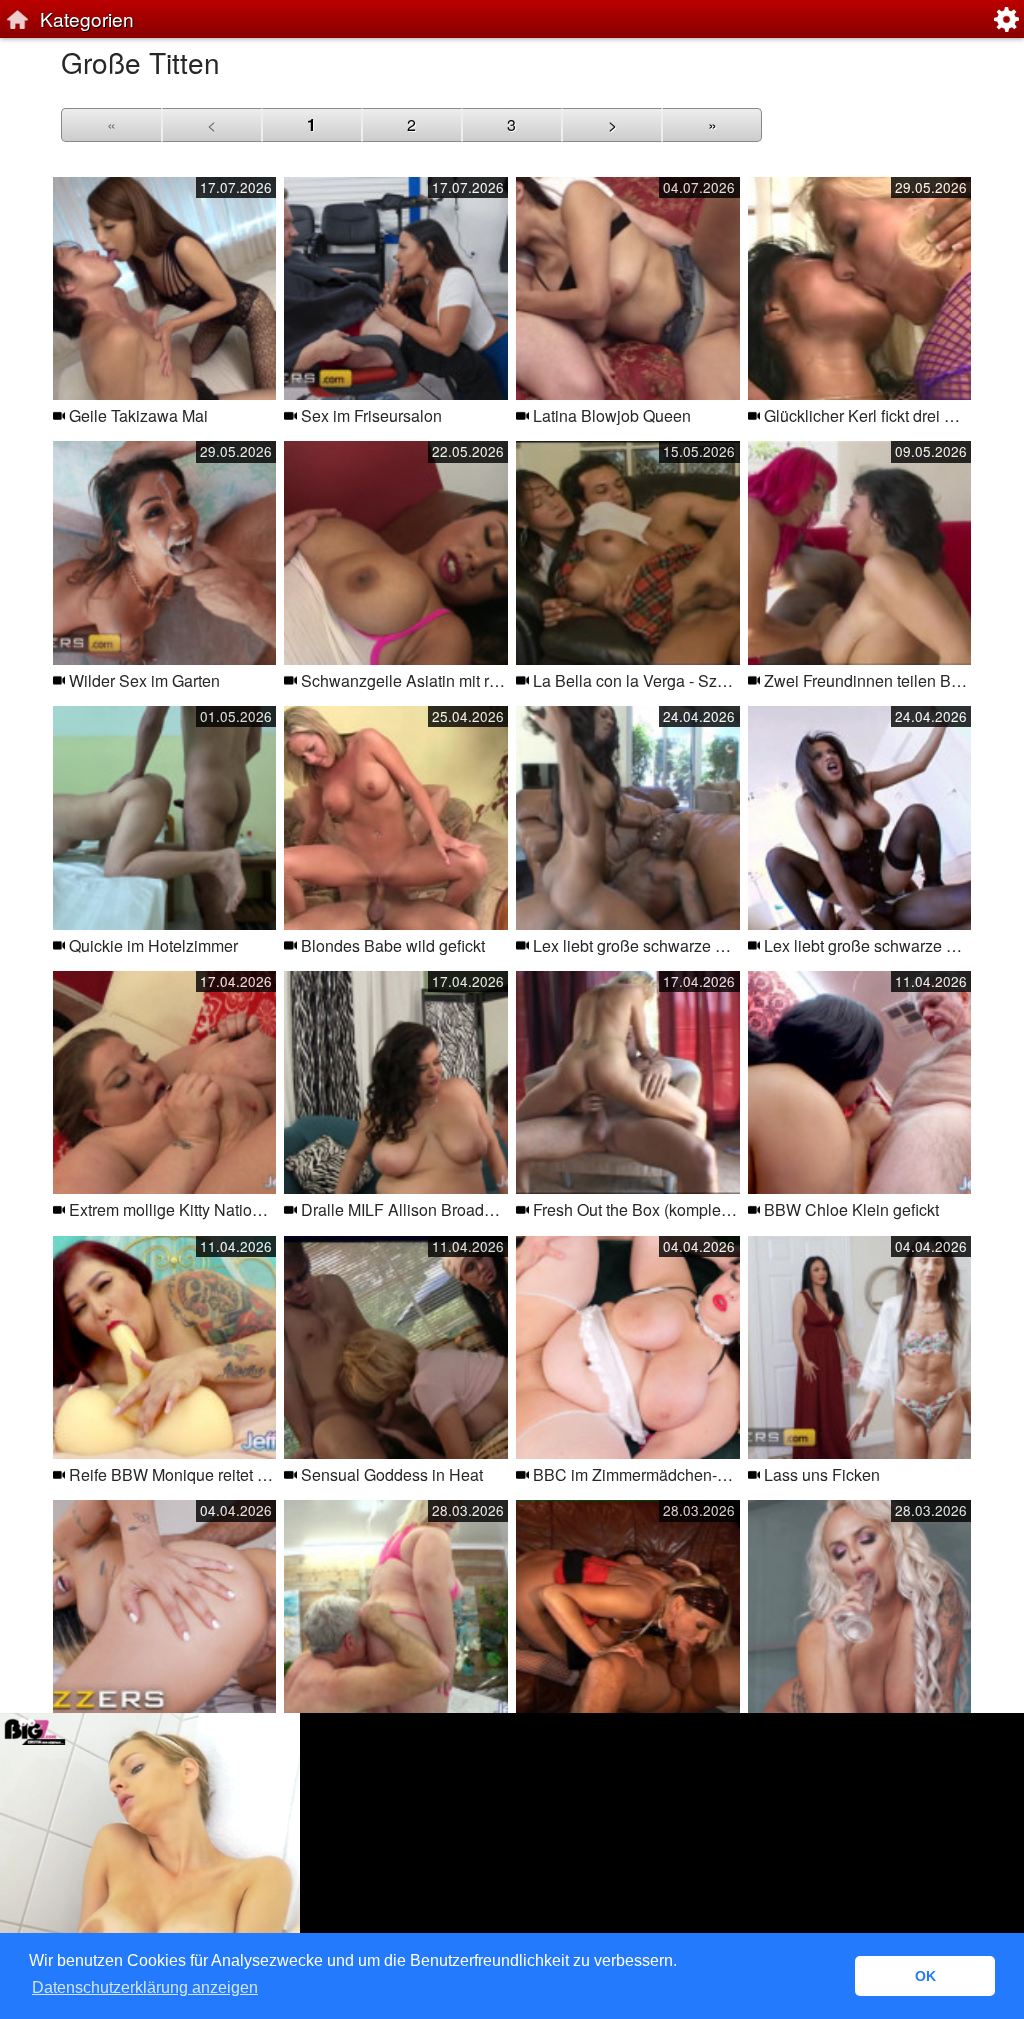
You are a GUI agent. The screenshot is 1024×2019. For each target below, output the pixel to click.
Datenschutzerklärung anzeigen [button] (145, 1987)
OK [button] (925, 1976)
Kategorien (87, 18)
